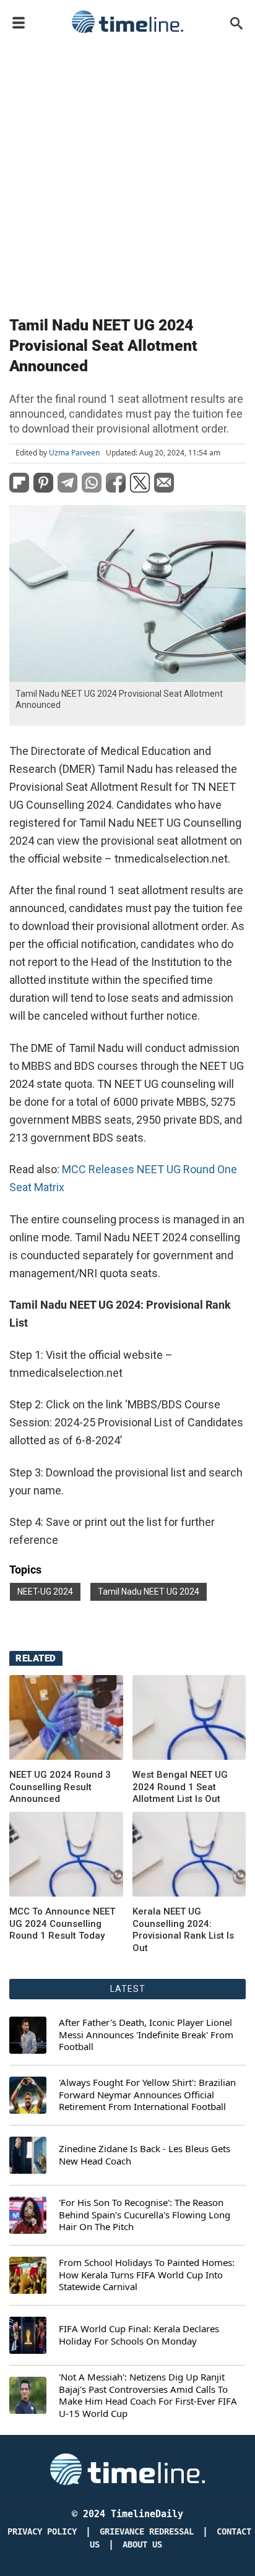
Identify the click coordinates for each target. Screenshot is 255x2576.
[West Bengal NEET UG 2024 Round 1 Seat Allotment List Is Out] (189, 1718)
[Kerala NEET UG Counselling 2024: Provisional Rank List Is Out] (66, 1854)
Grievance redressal (147, 2532)
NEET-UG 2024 (45, 1592)
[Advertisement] (127, 172)
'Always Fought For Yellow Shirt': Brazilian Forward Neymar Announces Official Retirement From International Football (147, 2095)
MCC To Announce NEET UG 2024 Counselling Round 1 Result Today (62, 1923)
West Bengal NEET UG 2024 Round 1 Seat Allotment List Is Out (180, 1787)
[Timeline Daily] (127, 22)
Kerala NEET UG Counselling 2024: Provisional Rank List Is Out (183, 1930)
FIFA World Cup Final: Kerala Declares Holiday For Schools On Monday (139, 2335)
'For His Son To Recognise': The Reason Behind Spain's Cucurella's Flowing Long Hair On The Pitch (145, 2215)
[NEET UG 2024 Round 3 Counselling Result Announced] (66, 1718)
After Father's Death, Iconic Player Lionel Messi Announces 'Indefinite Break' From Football (146, 2035)
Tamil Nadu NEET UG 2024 (149, 1592)
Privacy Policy (42, 2532)
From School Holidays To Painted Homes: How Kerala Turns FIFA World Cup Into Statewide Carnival (147, 2275)
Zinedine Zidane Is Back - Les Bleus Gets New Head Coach (145, 2155)
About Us (142, 2545)
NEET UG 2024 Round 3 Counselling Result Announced (60, 1787)
